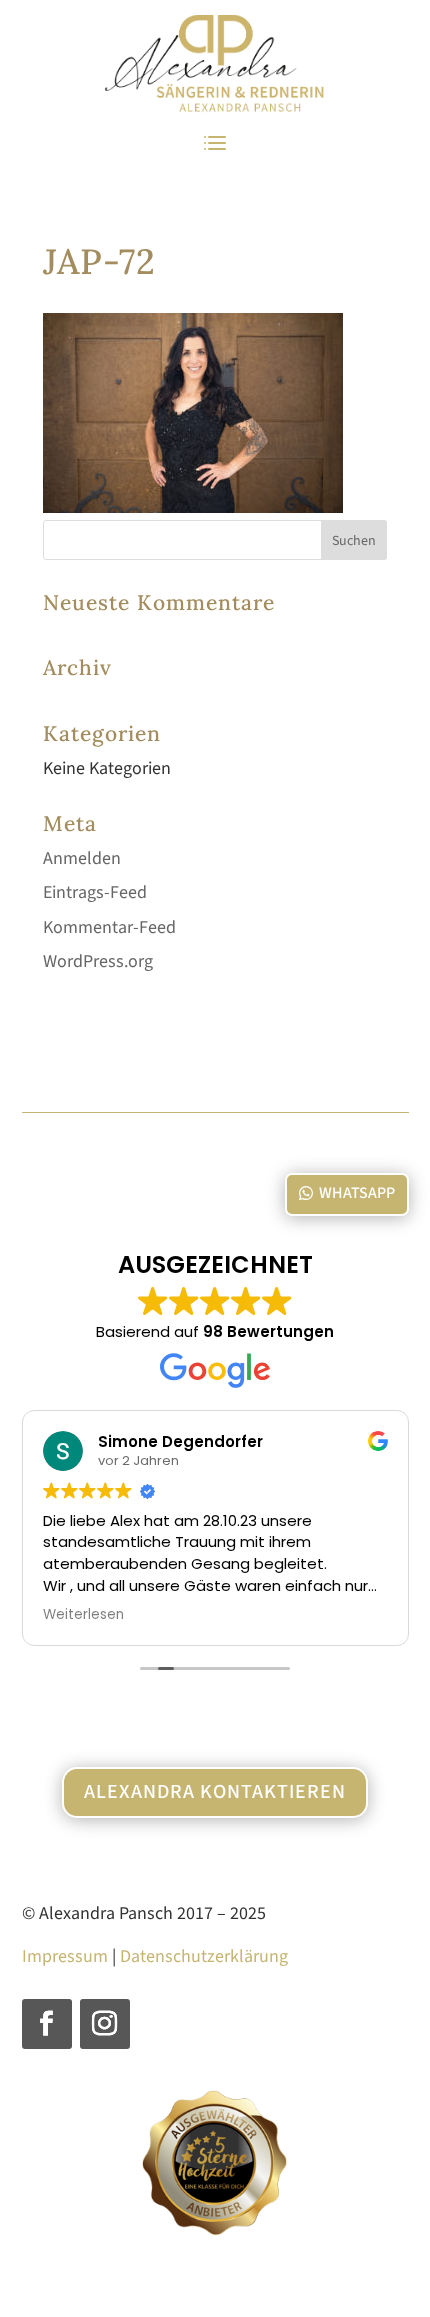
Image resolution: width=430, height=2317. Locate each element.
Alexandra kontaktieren (215, 1792)
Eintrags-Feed (95, 892)
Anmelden (82, 858)
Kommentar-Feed (109, 927)
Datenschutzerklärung (204, 1956)
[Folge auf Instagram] (105, 2024)
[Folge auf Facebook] (47, 2024)
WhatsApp (357, 1193)
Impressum (65, 1956)
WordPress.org (98, 961)
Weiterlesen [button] (83, 1615)
